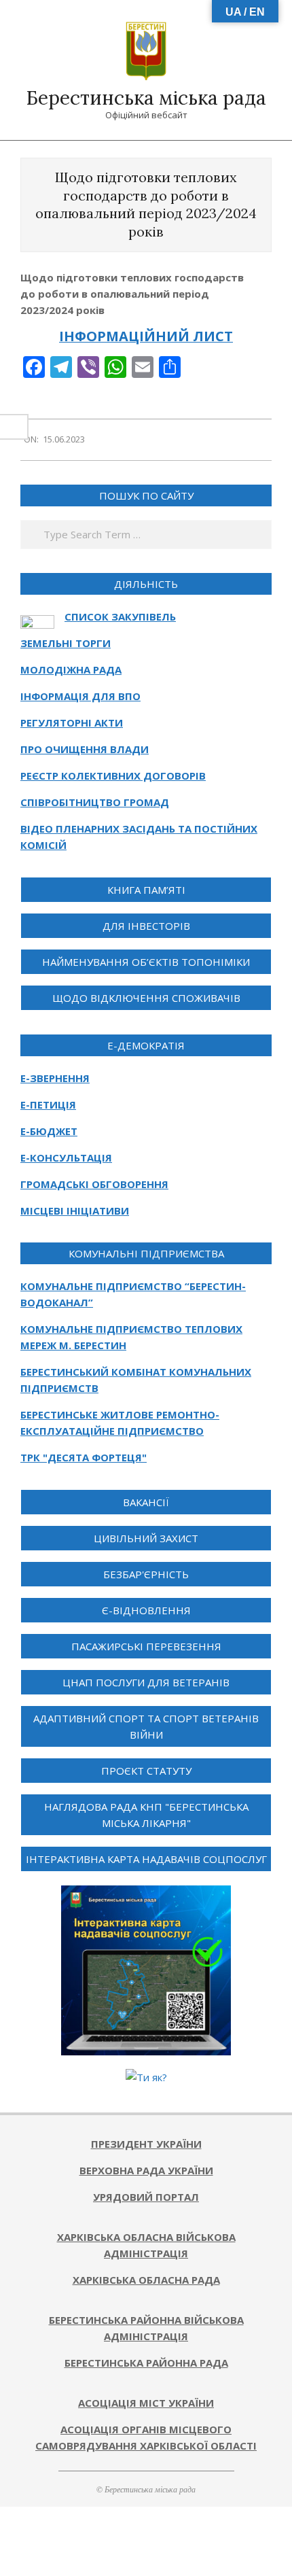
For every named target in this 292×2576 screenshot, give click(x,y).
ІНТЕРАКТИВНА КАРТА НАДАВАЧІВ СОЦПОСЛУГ (146, 1859)
